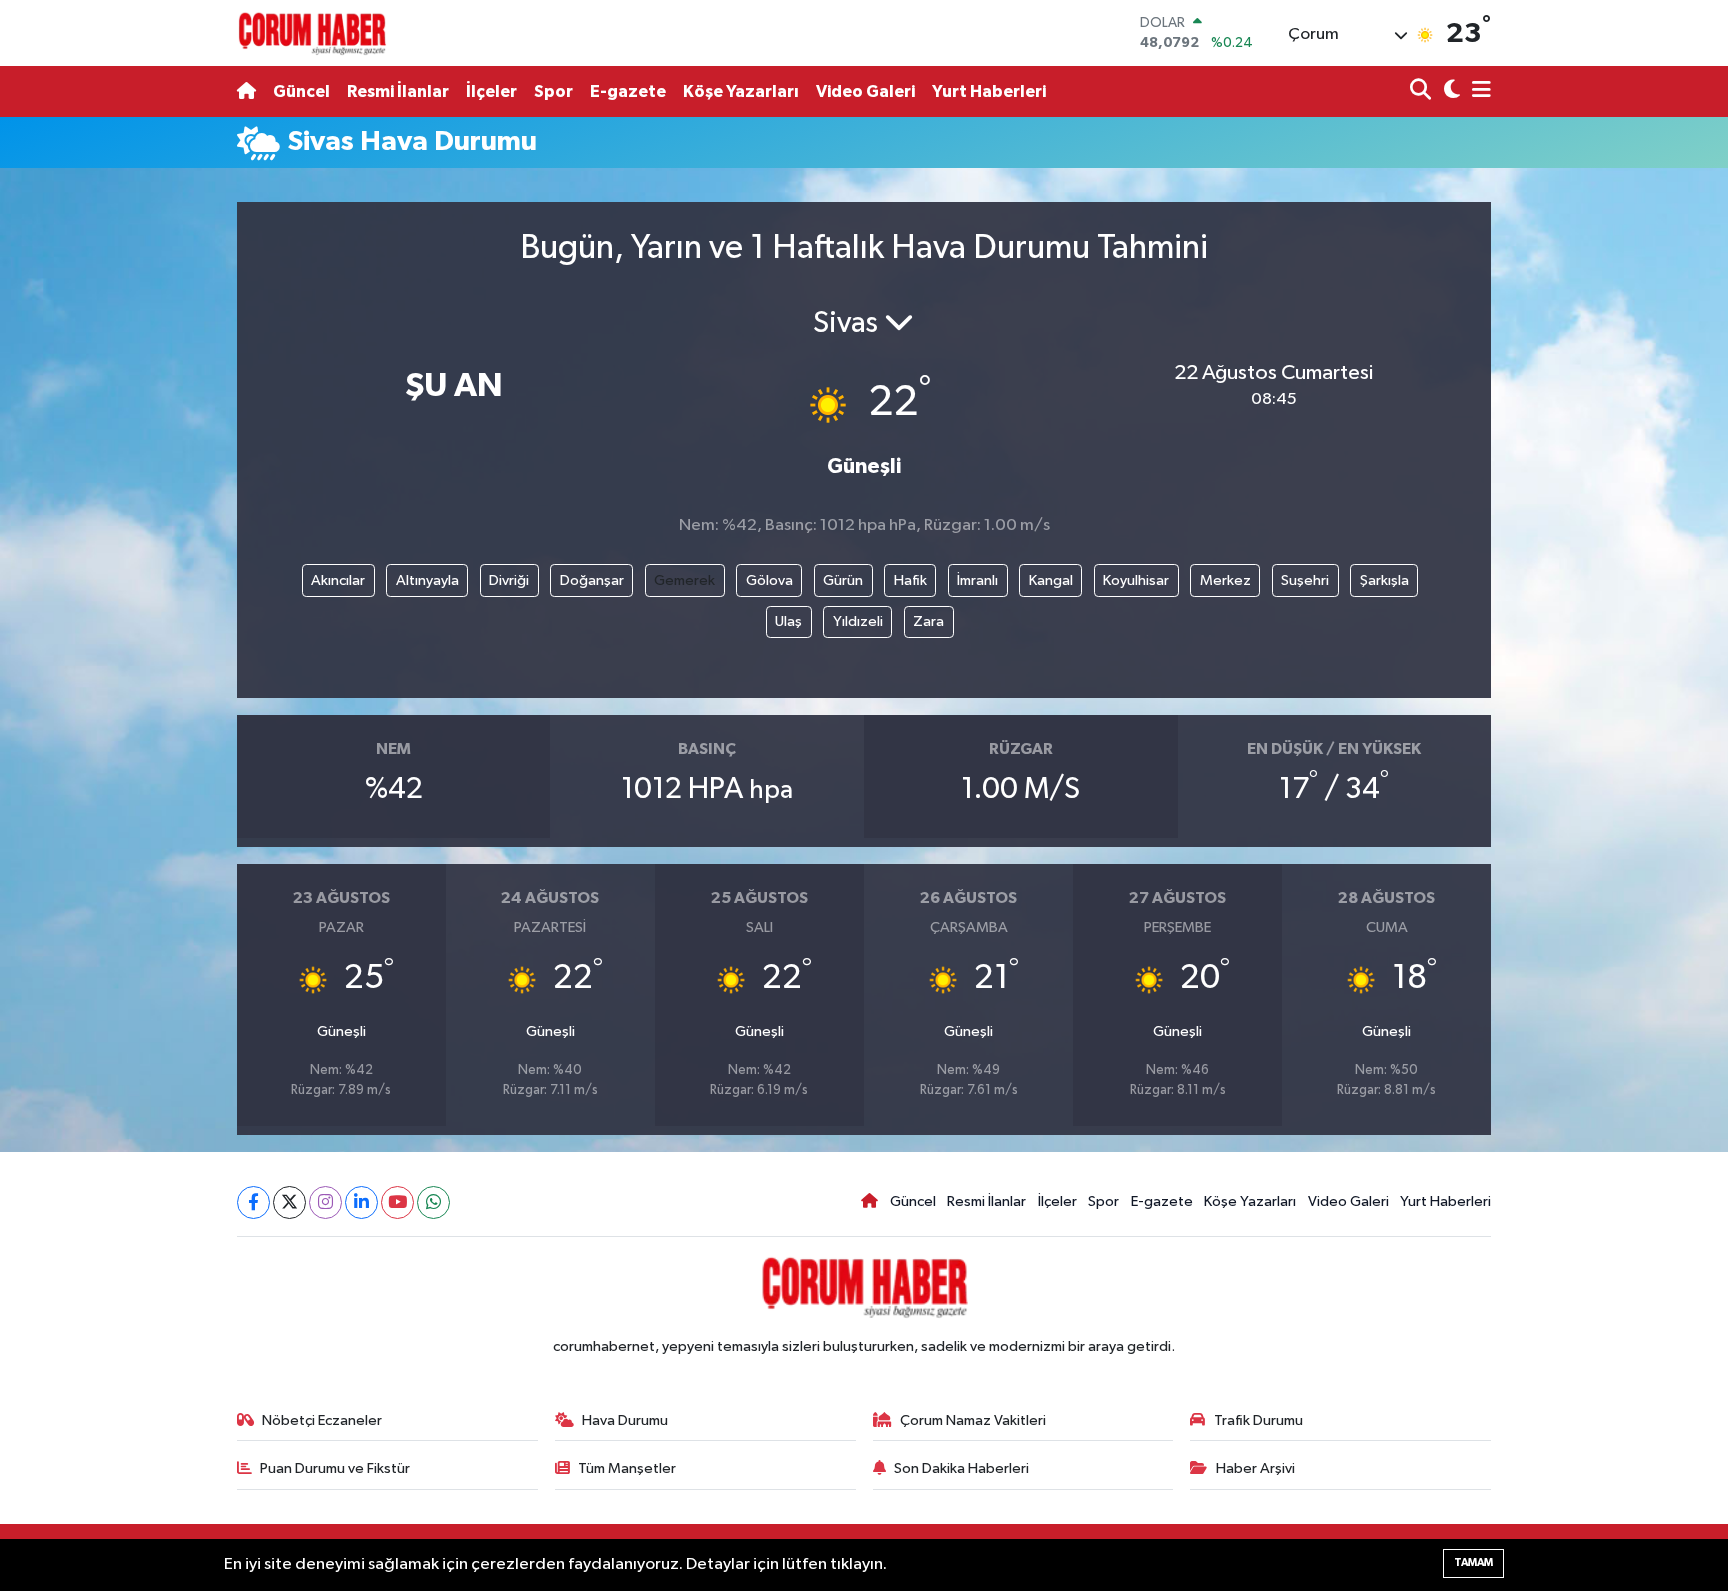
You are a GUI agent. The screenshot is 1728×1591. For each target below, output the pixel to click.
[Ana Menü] (1478, 91)
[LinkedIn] (361, 1202)
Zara (928, 621)
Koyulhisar (1136, 580)
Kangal (1051, 580)
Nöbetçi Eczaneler (322, 1420)
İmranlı (977, 580)
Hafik (910, 580)
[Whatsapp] (433, 1202)
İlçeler (491, 91)
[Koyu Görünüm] (1449, 91)
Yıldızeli (858, 621)
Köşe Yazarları (741, 91)
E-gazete (628, 91)
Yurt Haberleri (989, 91)
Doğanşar (592, 580)
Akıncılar (338, 580)
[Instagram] (325, 1202)
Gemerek (684, 580)
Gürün (843, 580)
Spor (553, 91)
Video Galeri (865, 91)
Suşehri (1305, 580)
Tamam (1473, 1562)
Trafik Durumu (1258, 1420)
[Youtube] (397, 1202)
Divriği (509, 580)
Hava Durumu (625, 1420)
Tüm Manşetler (627, 1468)
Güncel (301, 91)
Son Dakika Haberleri (961, 1468)
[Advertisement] (149, 478)
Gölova (769, 580)
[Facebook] (253, 1202)
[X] (289, 1202)
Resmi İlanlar (398, 91)
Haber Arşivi (1255, 1468)
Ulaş (788, 621)
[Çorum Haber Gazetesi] (312, 33)
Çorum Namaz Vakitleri (973, 1420)
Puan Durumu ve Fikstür (335, 1468)
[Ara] (1422, 91)
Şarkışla (1384, 580)
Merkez (1225, 580)
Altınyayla (427, 580)
